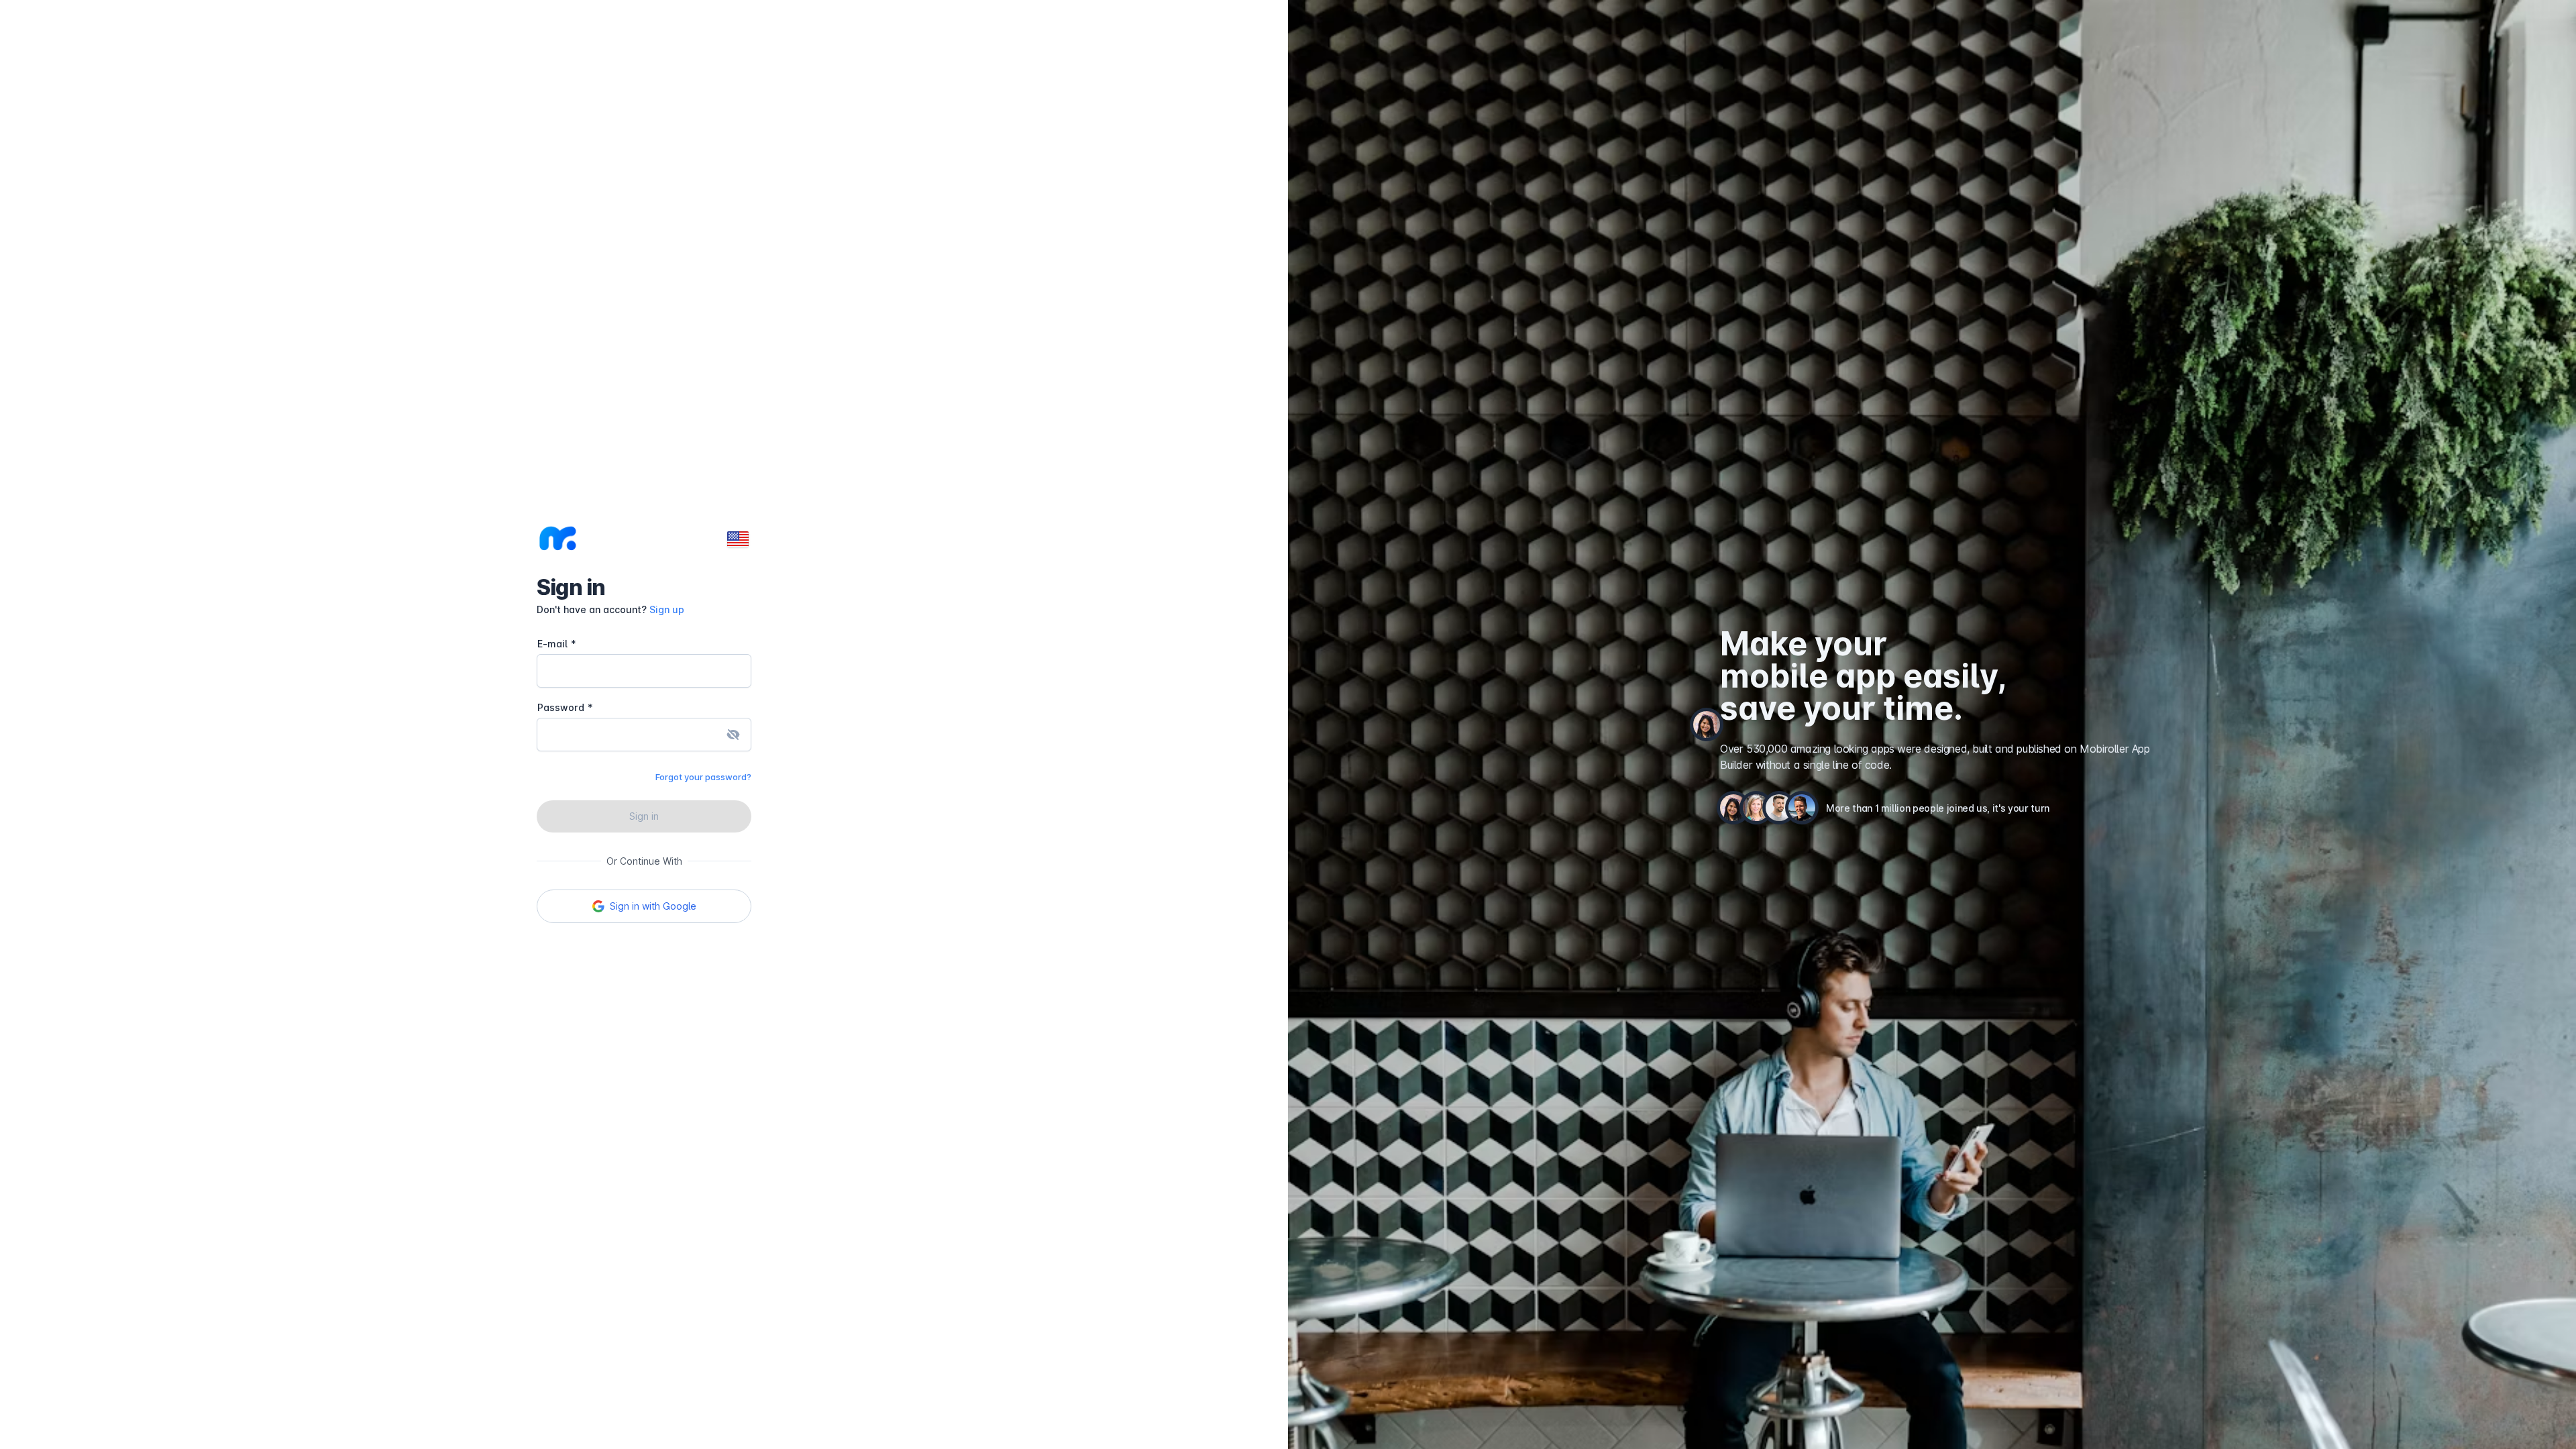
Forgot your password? (703, 777)
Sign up (667, 609)
